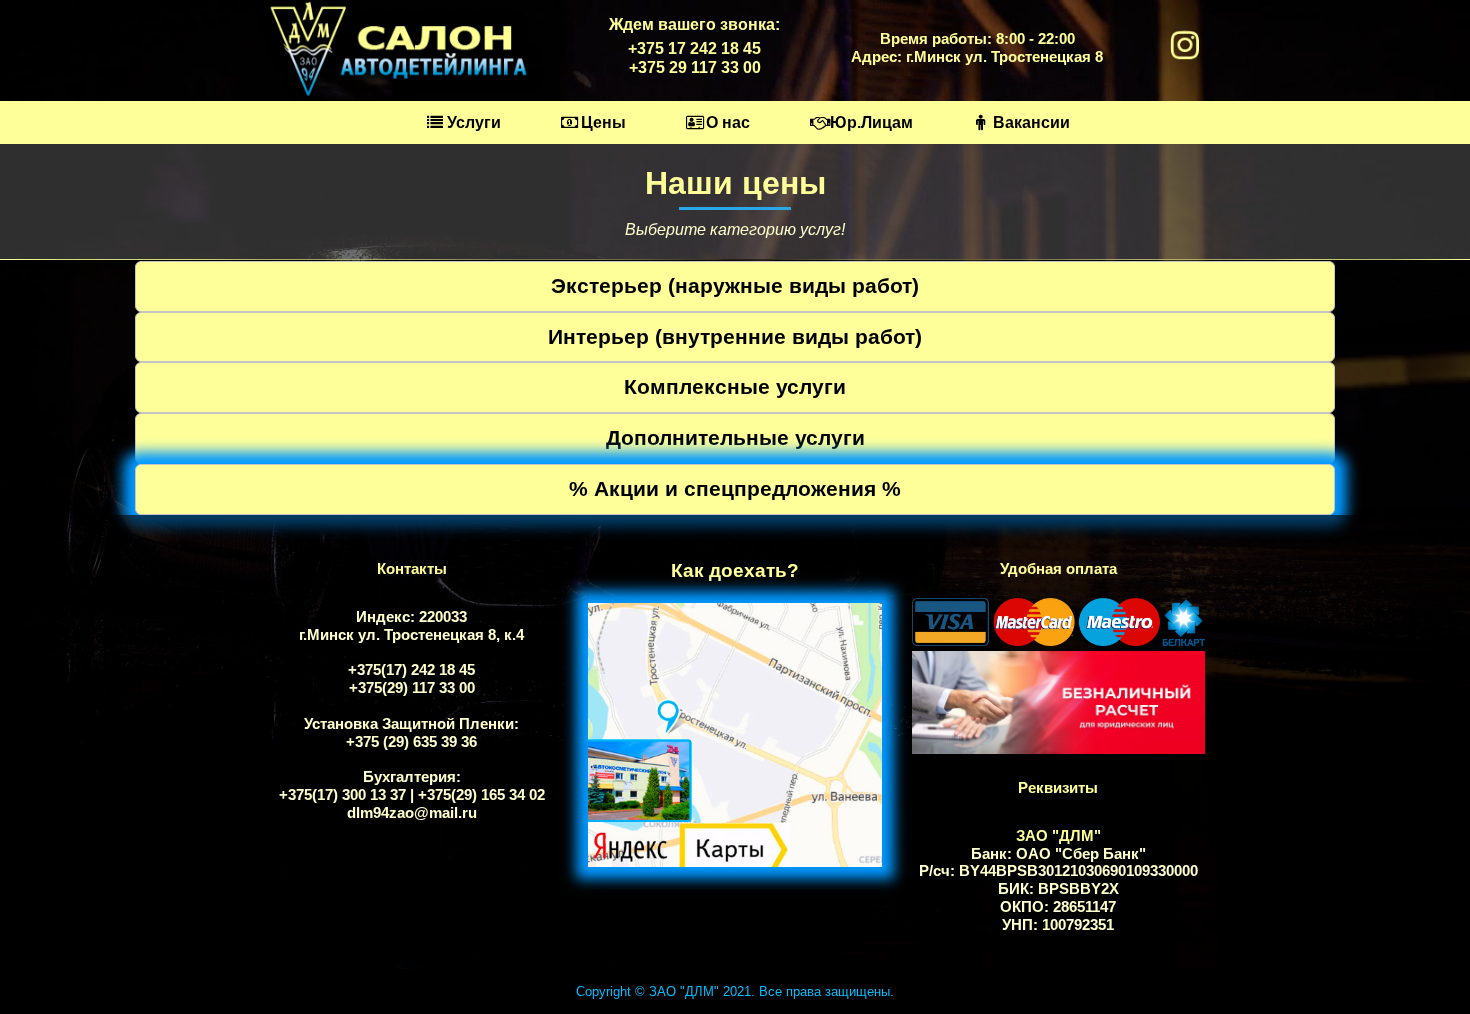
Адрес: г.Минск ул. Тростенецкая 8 (977, 56)
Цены (603, 122)
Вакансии (1031, 122)
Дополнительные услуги (735, 437)
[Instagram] (1185, 48)
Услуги (474, 122)
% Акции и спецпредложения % (735, 488)
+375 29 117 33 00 (695, 67)
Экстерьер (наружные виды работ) (735, 285)
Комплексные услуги (735, 386)
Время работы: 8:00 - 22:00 (977, 38)
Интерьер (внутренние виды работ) (735, 336)
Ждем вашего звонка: (694, 24)
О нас (728, 122)
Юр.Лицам (871, 122)
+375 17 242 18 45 (694, 48)
